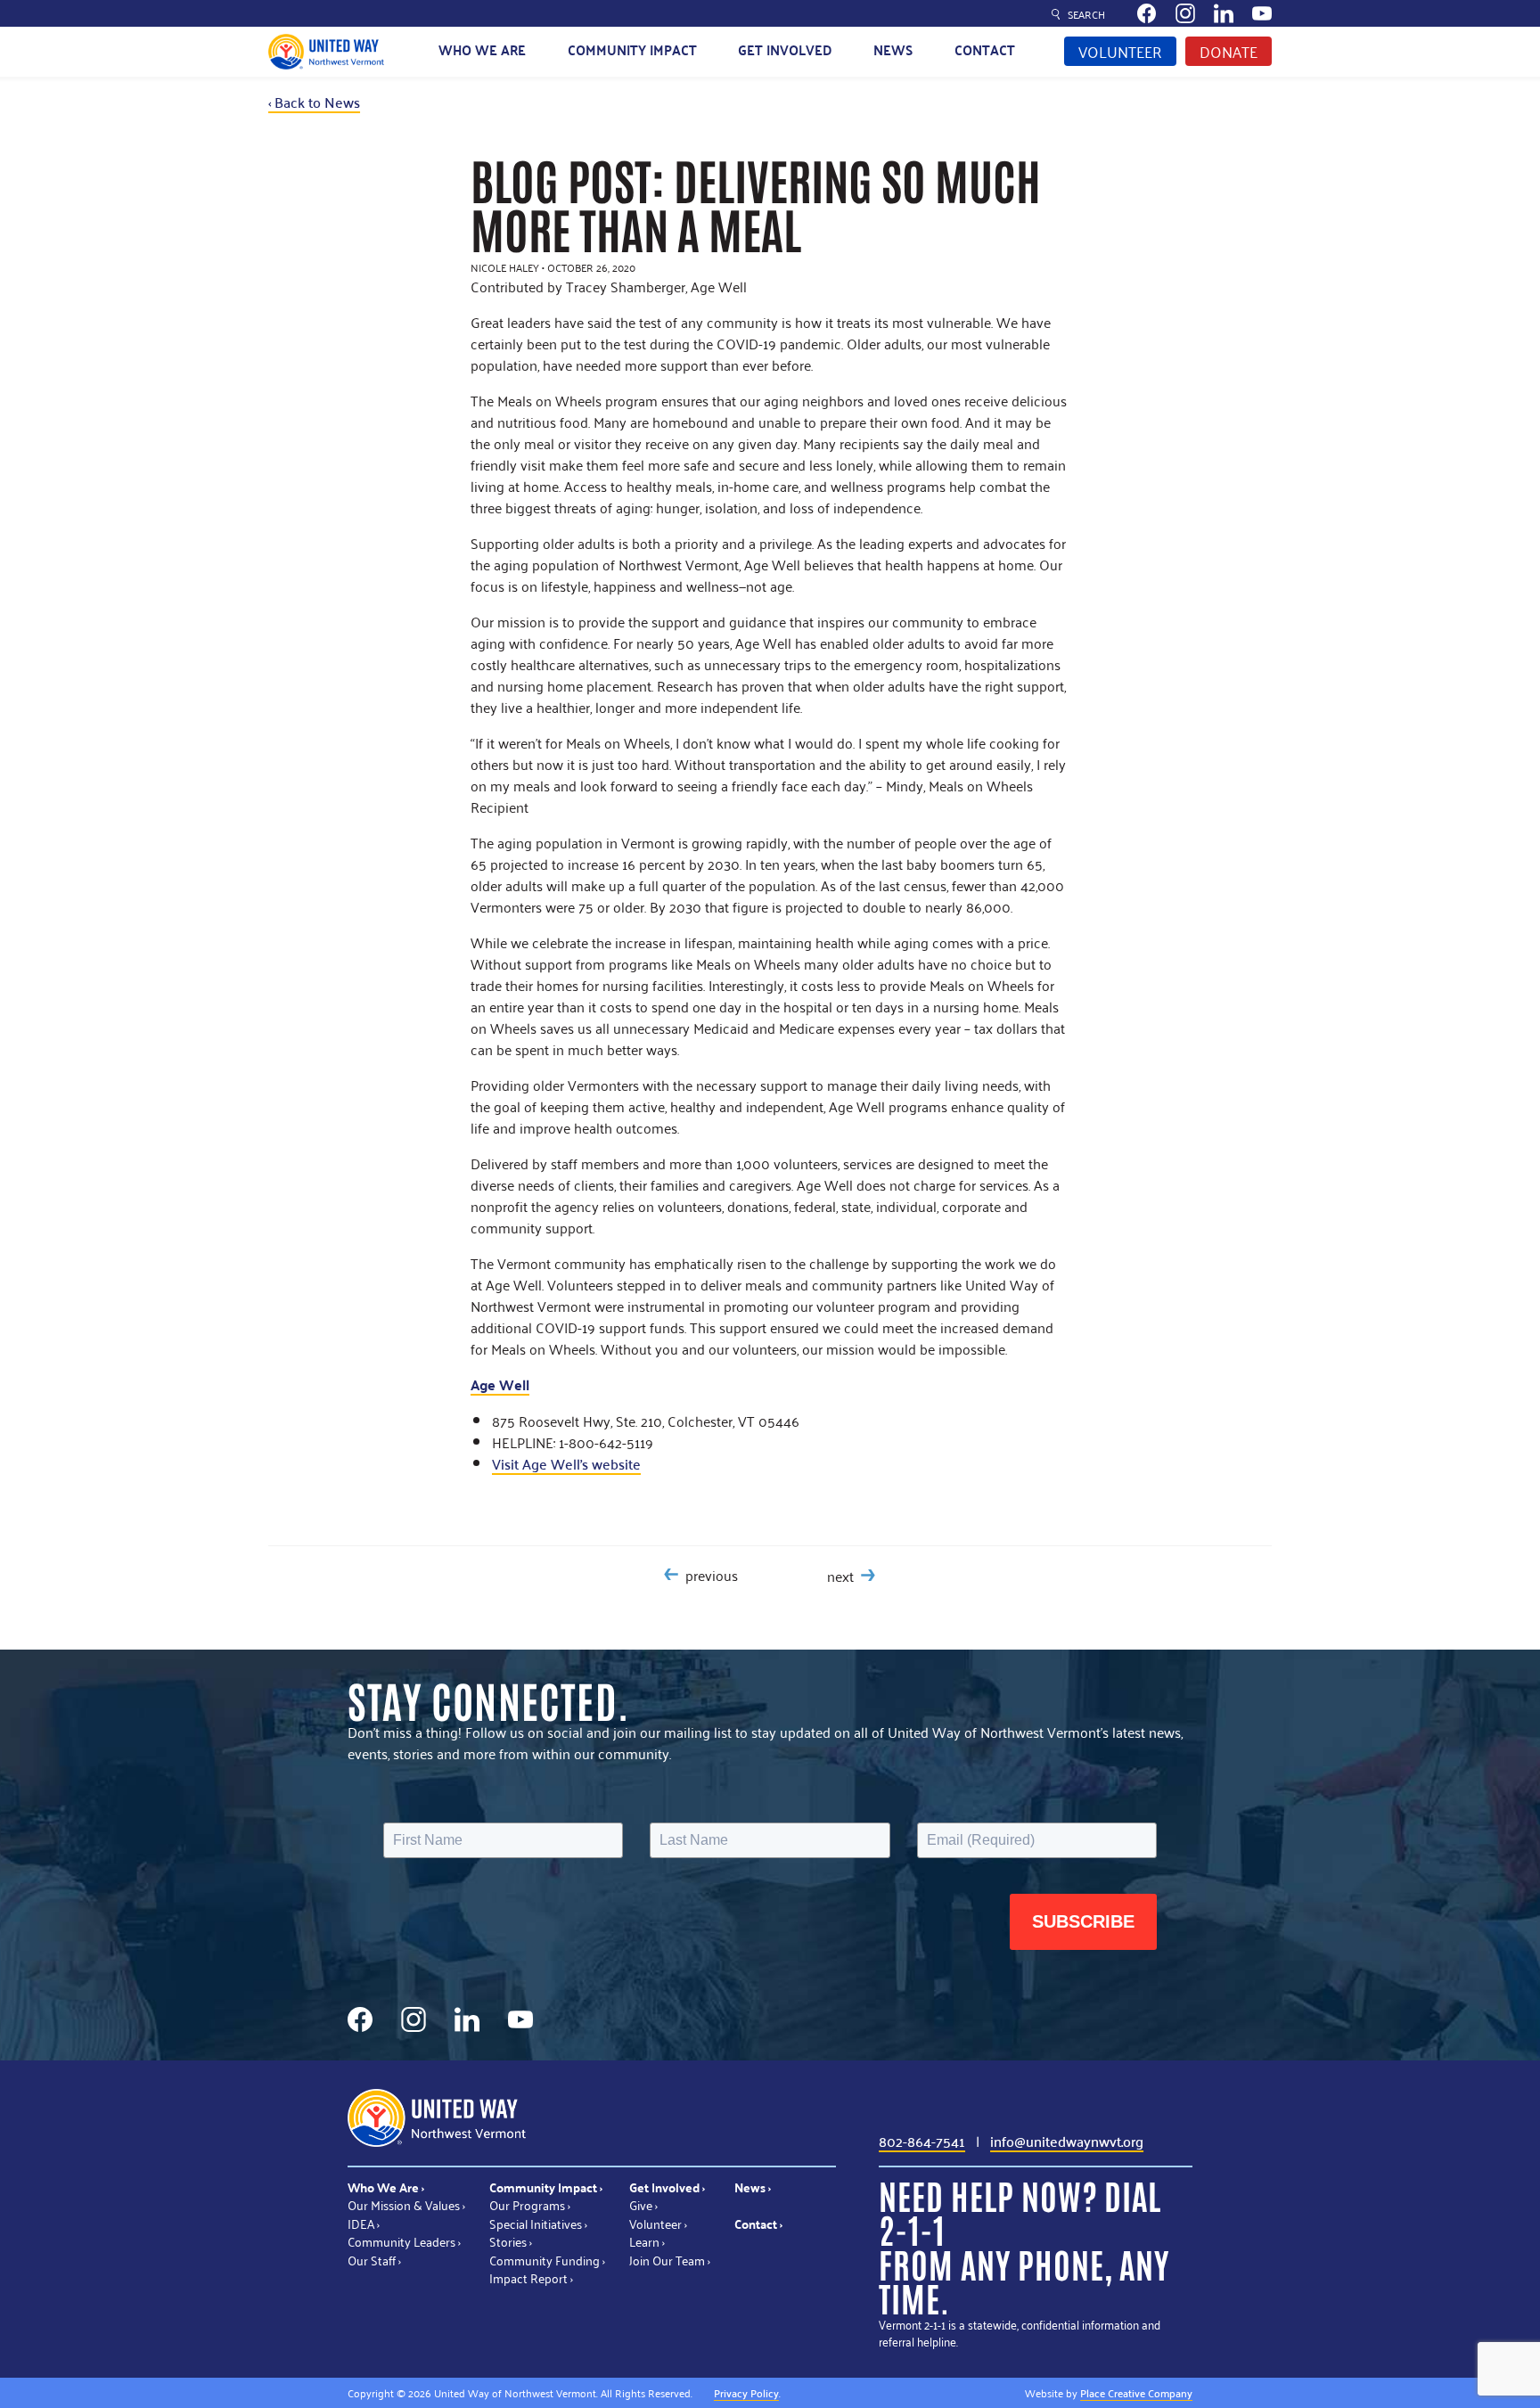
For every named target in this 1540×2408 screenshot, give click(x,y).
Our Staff (372, 2260)
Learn (644, 2241)
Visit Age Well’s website (566, 1463)
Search (1086, 14)
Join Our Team (667, 2260)
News (893, 49)
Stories (508, 2241)
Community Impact (632, 49)
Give (641, 2204)
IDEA (361, 2223)
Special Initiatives (536, 2223)
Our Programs (527, 2204)
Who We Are (482, 49)
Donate (1229, 51)
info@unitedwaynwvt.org (1067, 2141)
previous (712, 1575)
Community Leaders (401, 2241)
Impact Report (528, 2277)
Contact (985, 49)
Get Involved (785, 49)
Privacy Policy (746, 2392)
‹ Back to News (314, 102)
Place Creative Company (1136, 2392)
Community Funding (545, 2260)
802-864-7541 (922, 2141)
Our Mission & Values (404, 2204)
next (840, 1576)
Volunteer (1120, 51)
